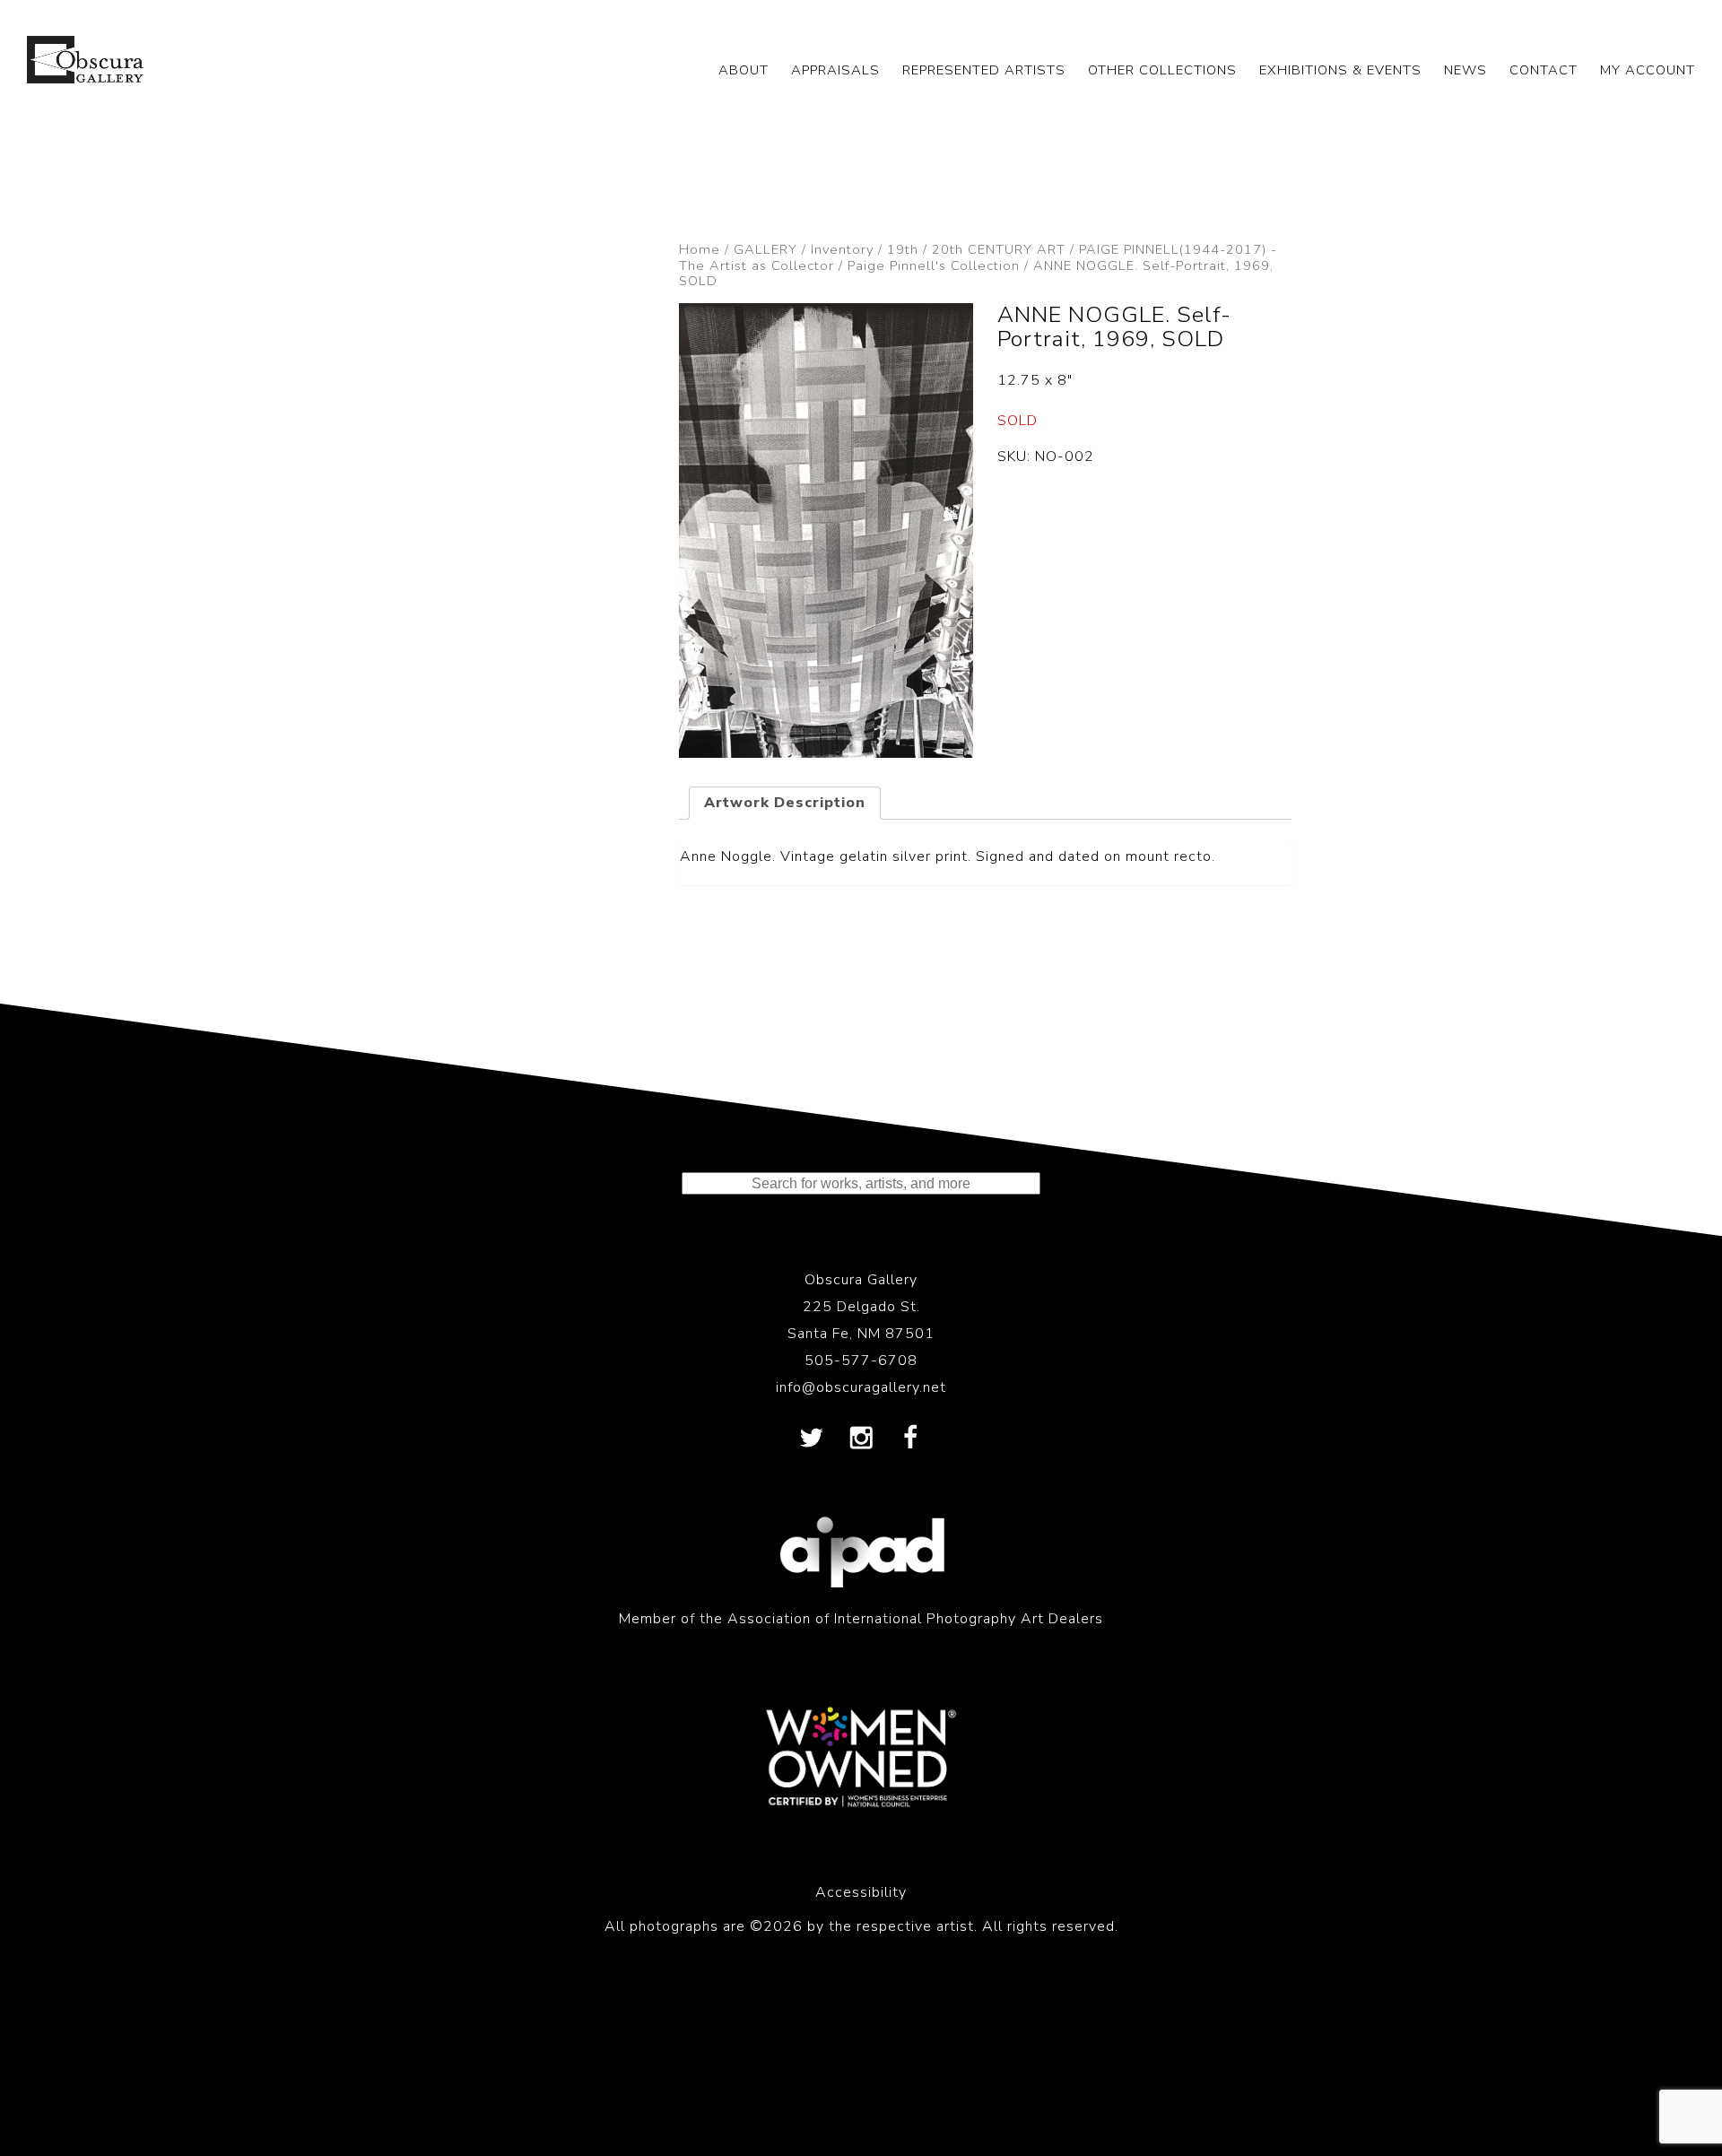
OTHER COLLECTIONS (1162, 70)
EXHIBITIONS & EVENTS (1340, 70)
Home (700, 249)
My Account (1648, 70)
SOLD (1018, 421)
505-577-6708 (861, 1361)
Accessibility (861, 1892)
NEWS (1465, 70)
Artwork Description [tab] (785, 803)
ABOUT (744, 70)
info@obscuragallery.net (861, 1387)
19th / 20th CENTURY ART (976, 249)
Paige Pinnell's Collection (934, 265)
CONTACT (1544, 70)
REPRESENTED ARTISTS (984, 70)
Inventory (842, 249)
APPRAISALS (835, 70)
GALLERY (765, 249)
